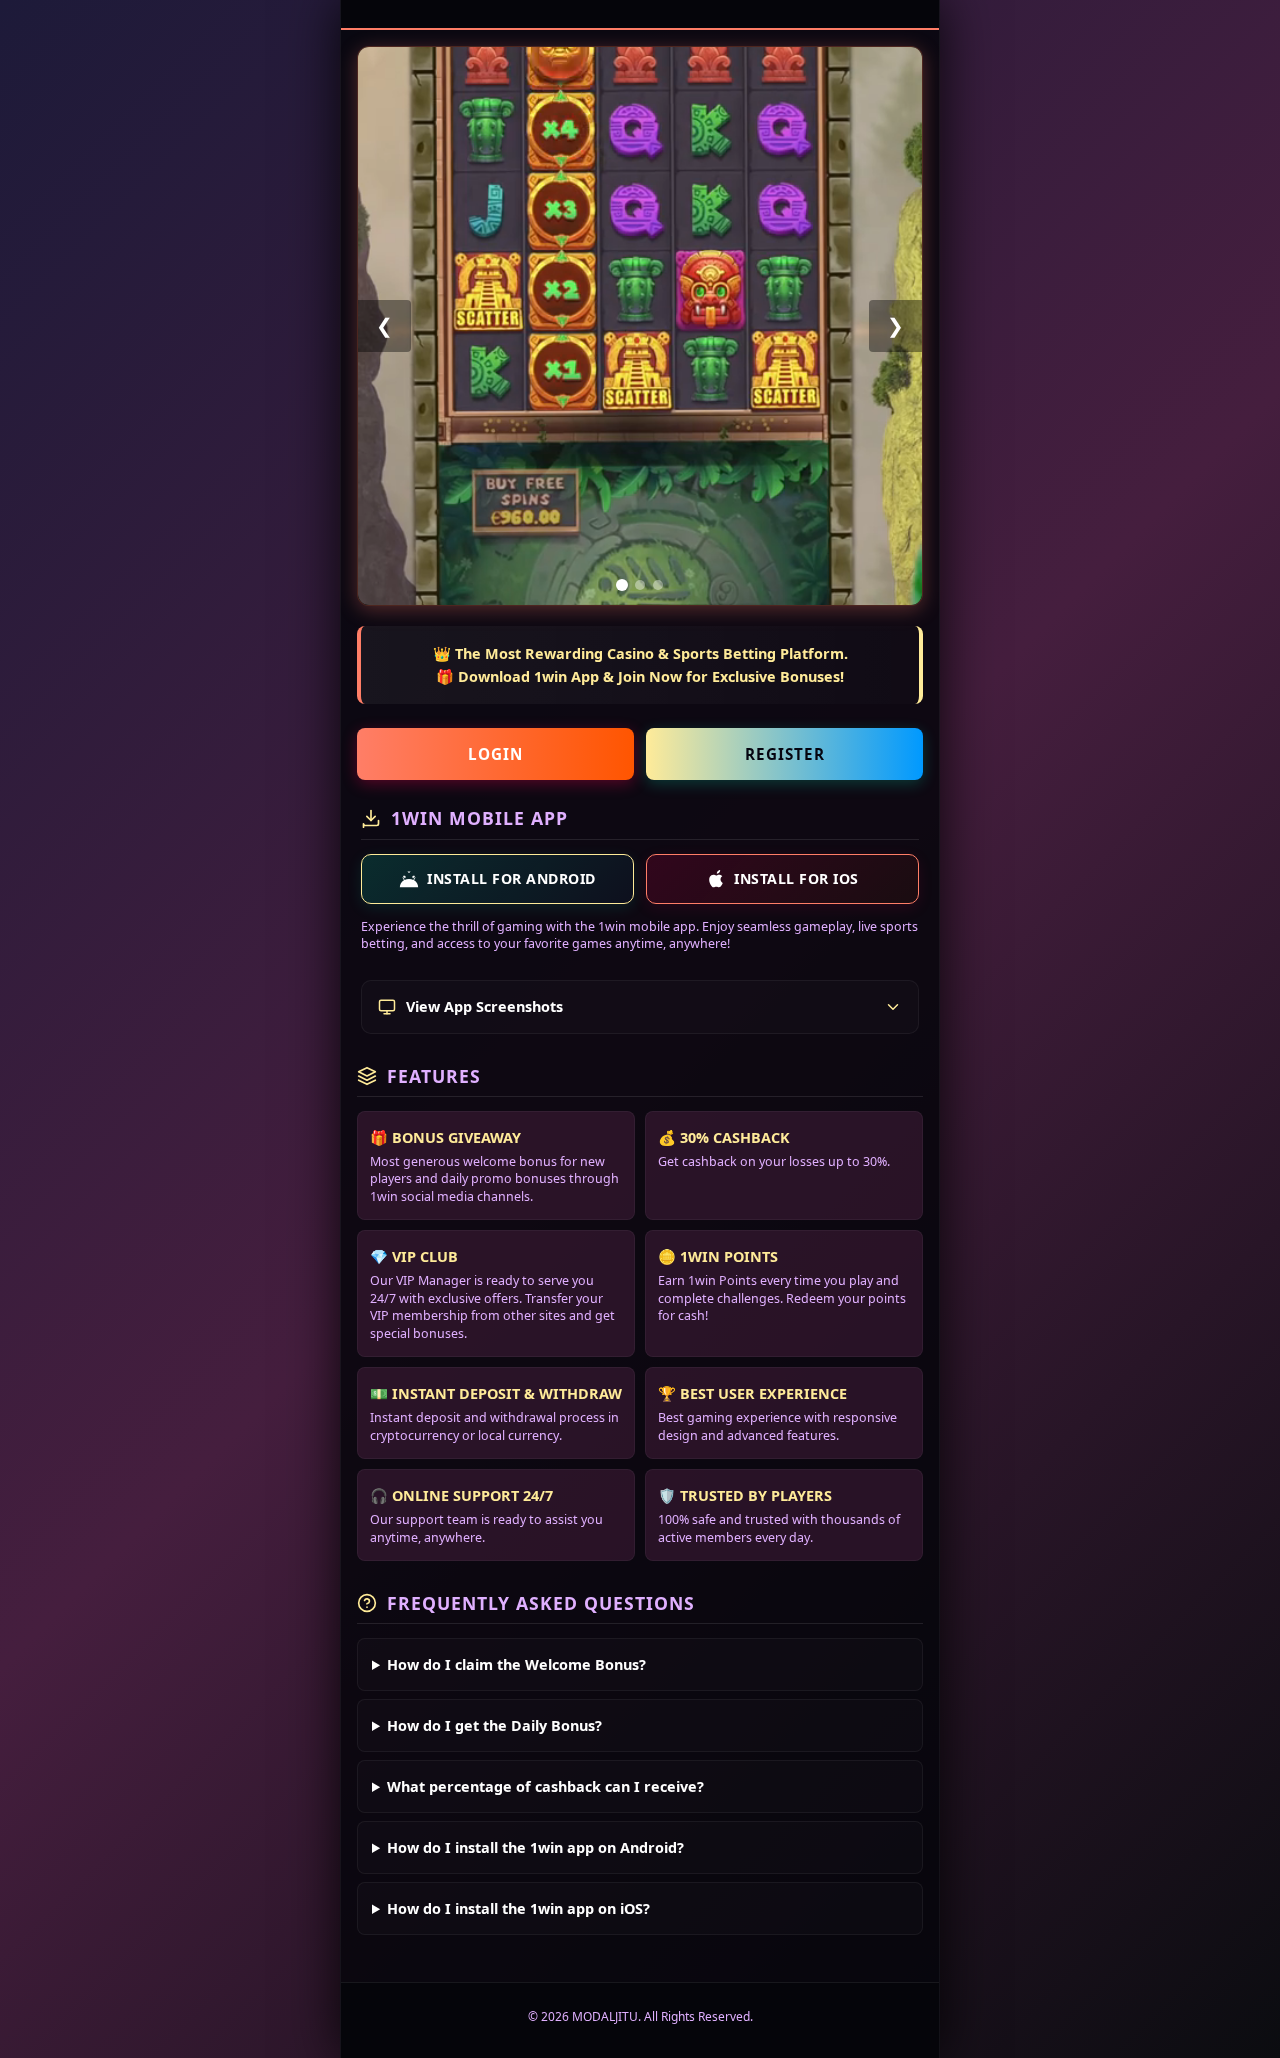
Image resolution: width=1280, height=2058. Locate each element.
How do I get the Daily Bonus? (494, 1725)
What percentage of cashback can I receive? (545, 1786)
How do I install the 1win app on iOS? (518, 1908)
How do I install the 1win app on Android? (535, 1847)
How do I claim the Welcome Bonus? (516, 1664)
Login (495, 754)
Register (785, 754)
